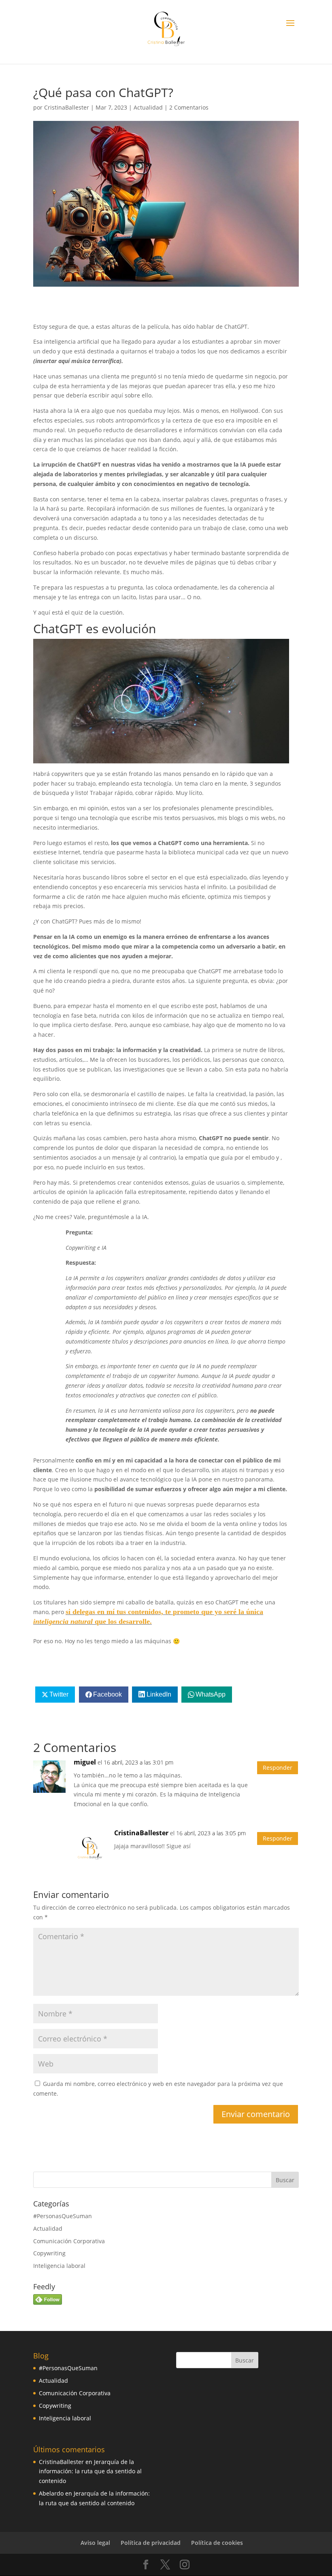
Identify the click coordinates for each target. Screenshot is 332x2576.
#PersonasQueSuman (63, 2216)
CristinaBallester (67, 107)
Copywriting (49, 2253)
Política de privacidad (151, 2543)
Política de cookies (217, 2543)
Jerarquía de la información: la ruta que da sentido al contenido (90, 2471)
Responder (278, 1768)
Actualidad (148, 107)
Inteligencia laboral (59, 2266)
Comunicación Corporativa (69, 2241)
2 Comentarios (189, 107)
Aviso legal (95, 2543)
